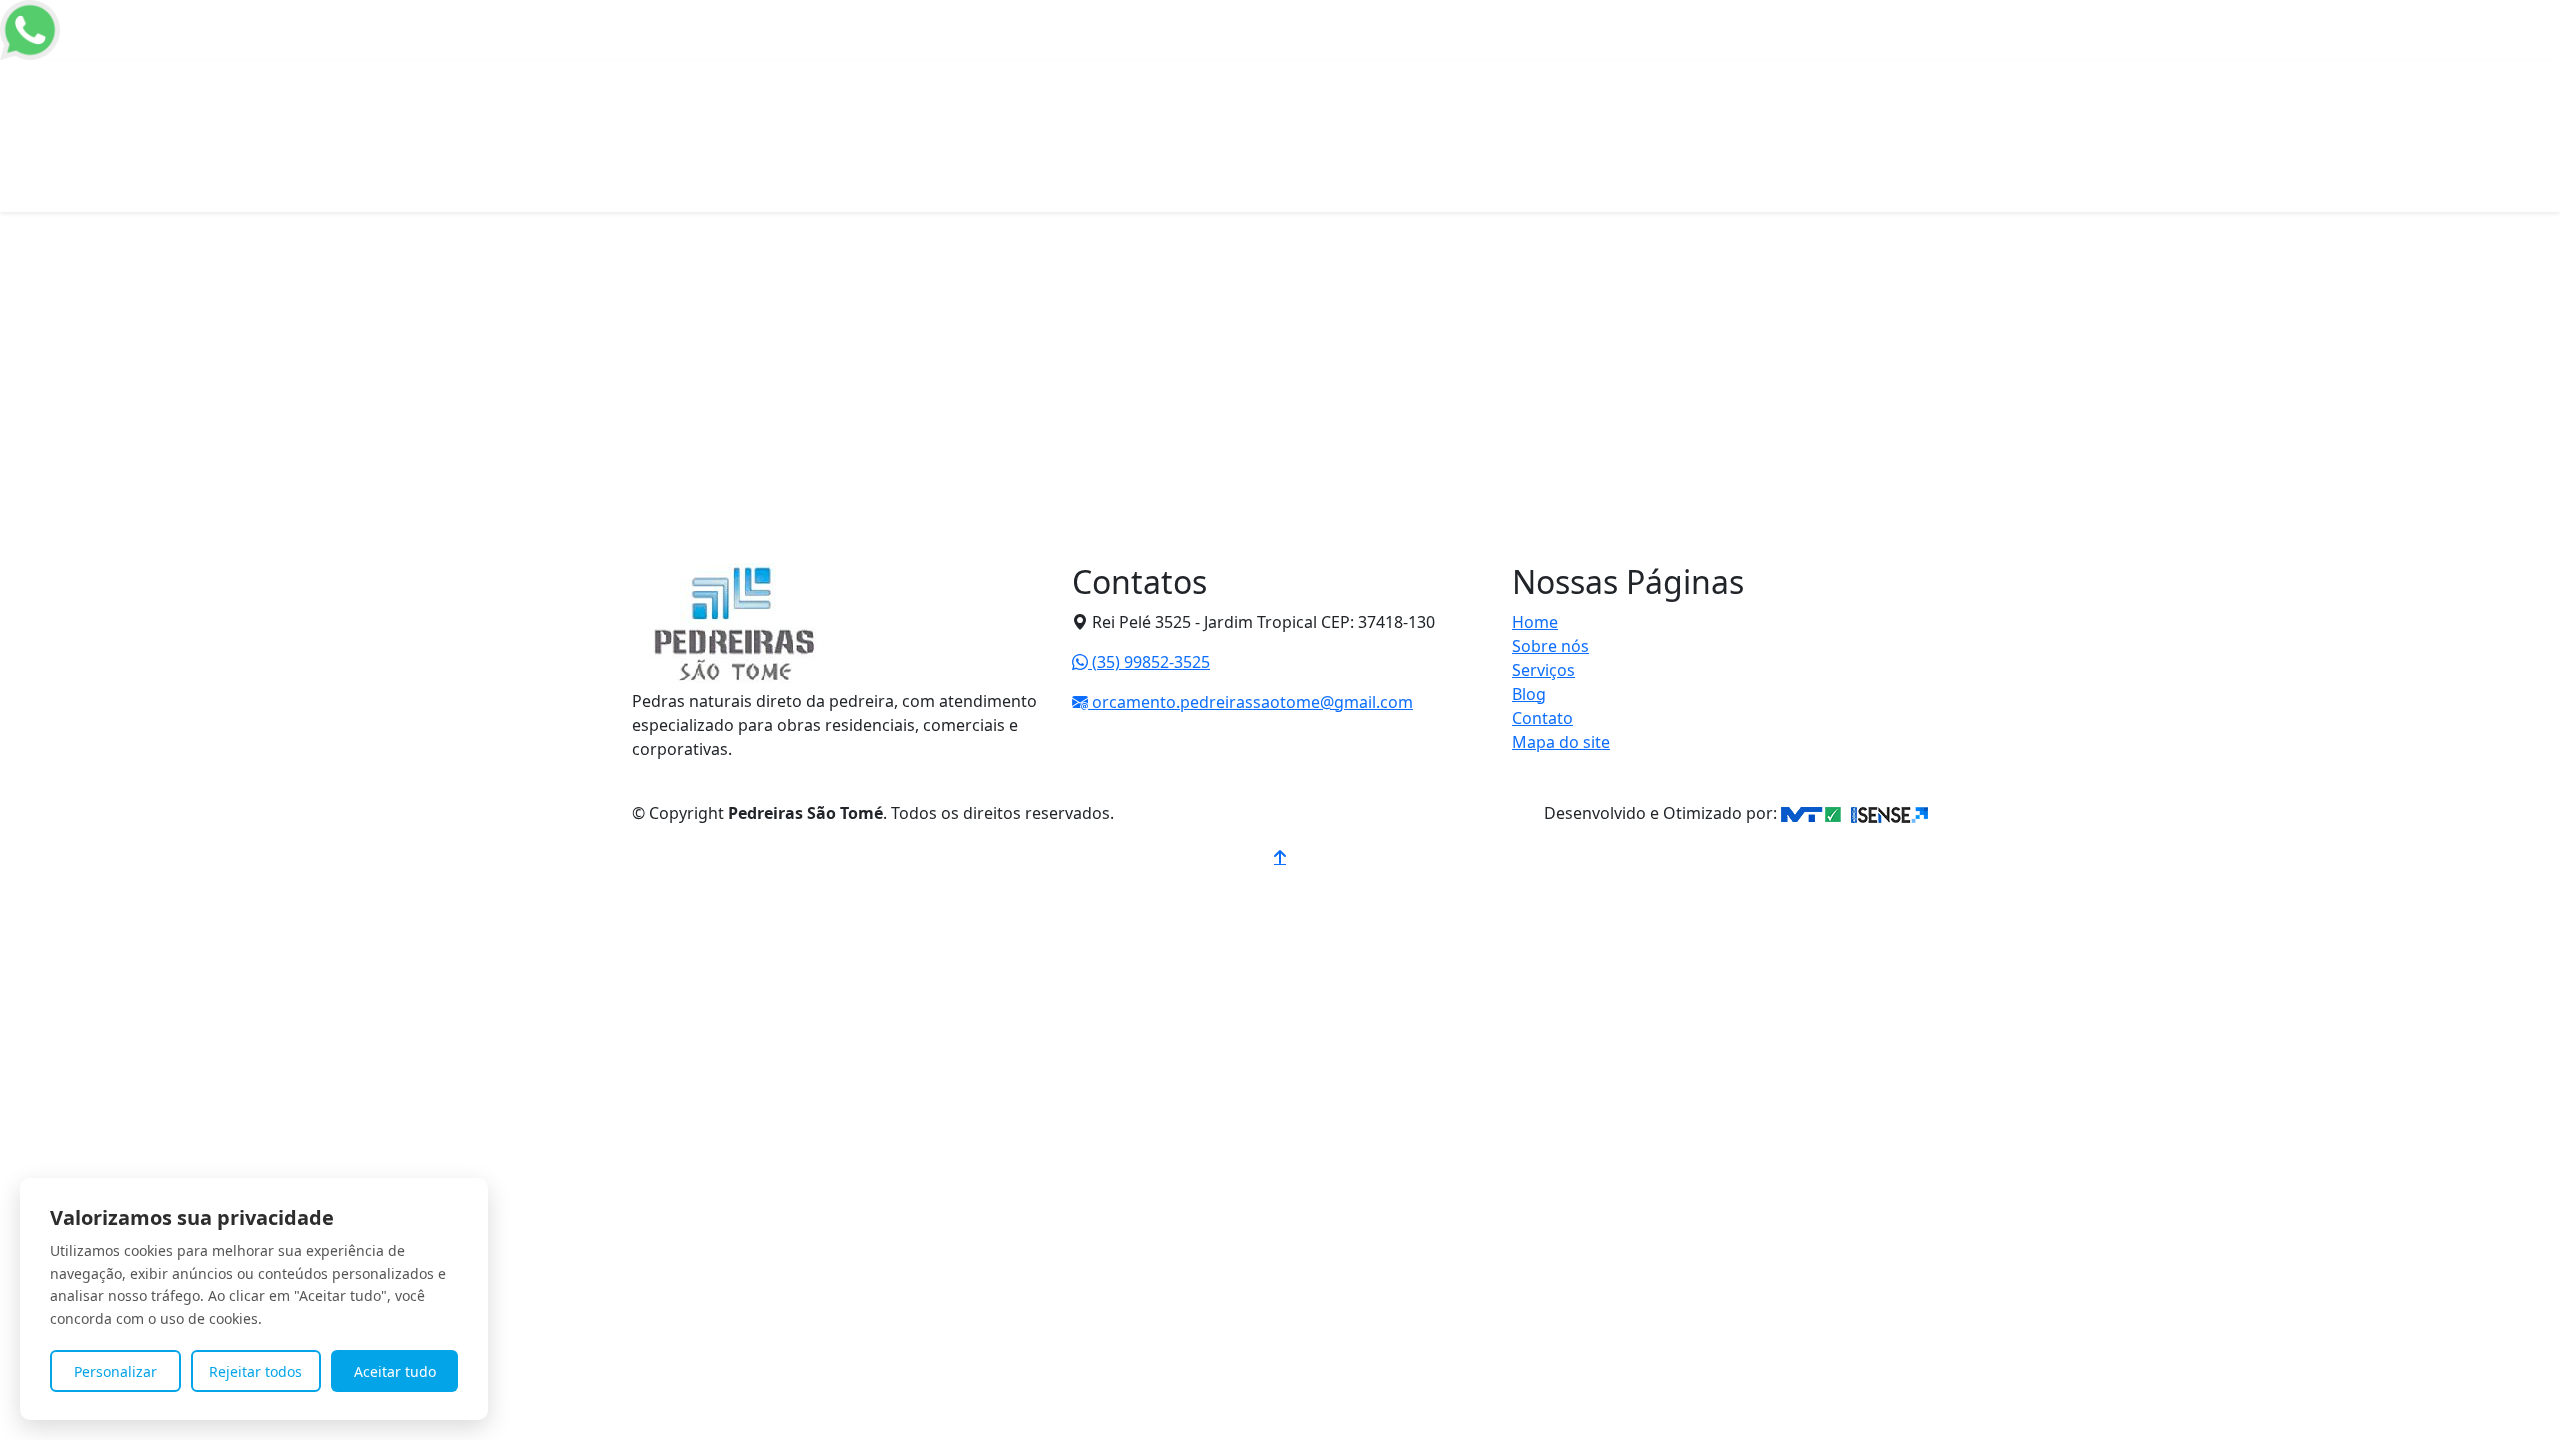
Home (1373, 76)
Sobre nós (1449, 76)
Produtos (1538, 76)
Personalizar (115, 1371)
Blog (1529, 694)
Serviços (1543, 670)
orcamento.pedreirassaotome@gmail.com (1250, 702)
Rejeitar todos (255, 1371)
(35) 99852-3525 (1149, 662)
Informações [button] (1638, 76)
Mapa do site (1561, 742)
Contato (1745, 76)
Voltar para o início (768, 596)
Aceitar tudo (395, 1371)
